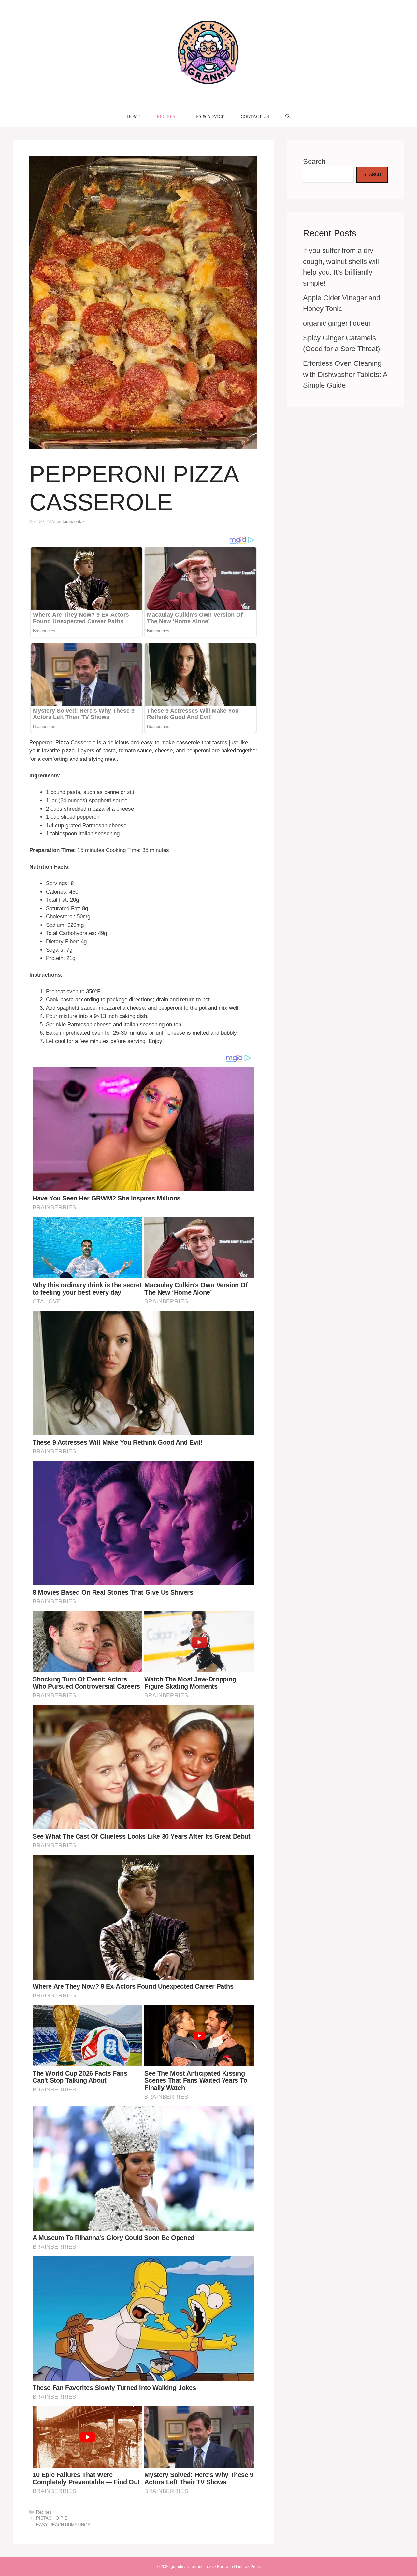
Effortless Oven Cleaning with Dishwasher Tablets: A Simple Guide (345, 374)
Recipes (166, 117)
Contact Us (255, 117)
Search (314, 162)
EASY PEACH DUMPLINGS (63, 2525)
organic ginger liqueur (337, 323)
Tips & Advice (208, 117)
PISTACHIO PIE (52, 2518)
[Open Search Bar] (288, 117)
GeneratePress (247, 2567)
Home (134, 117)
